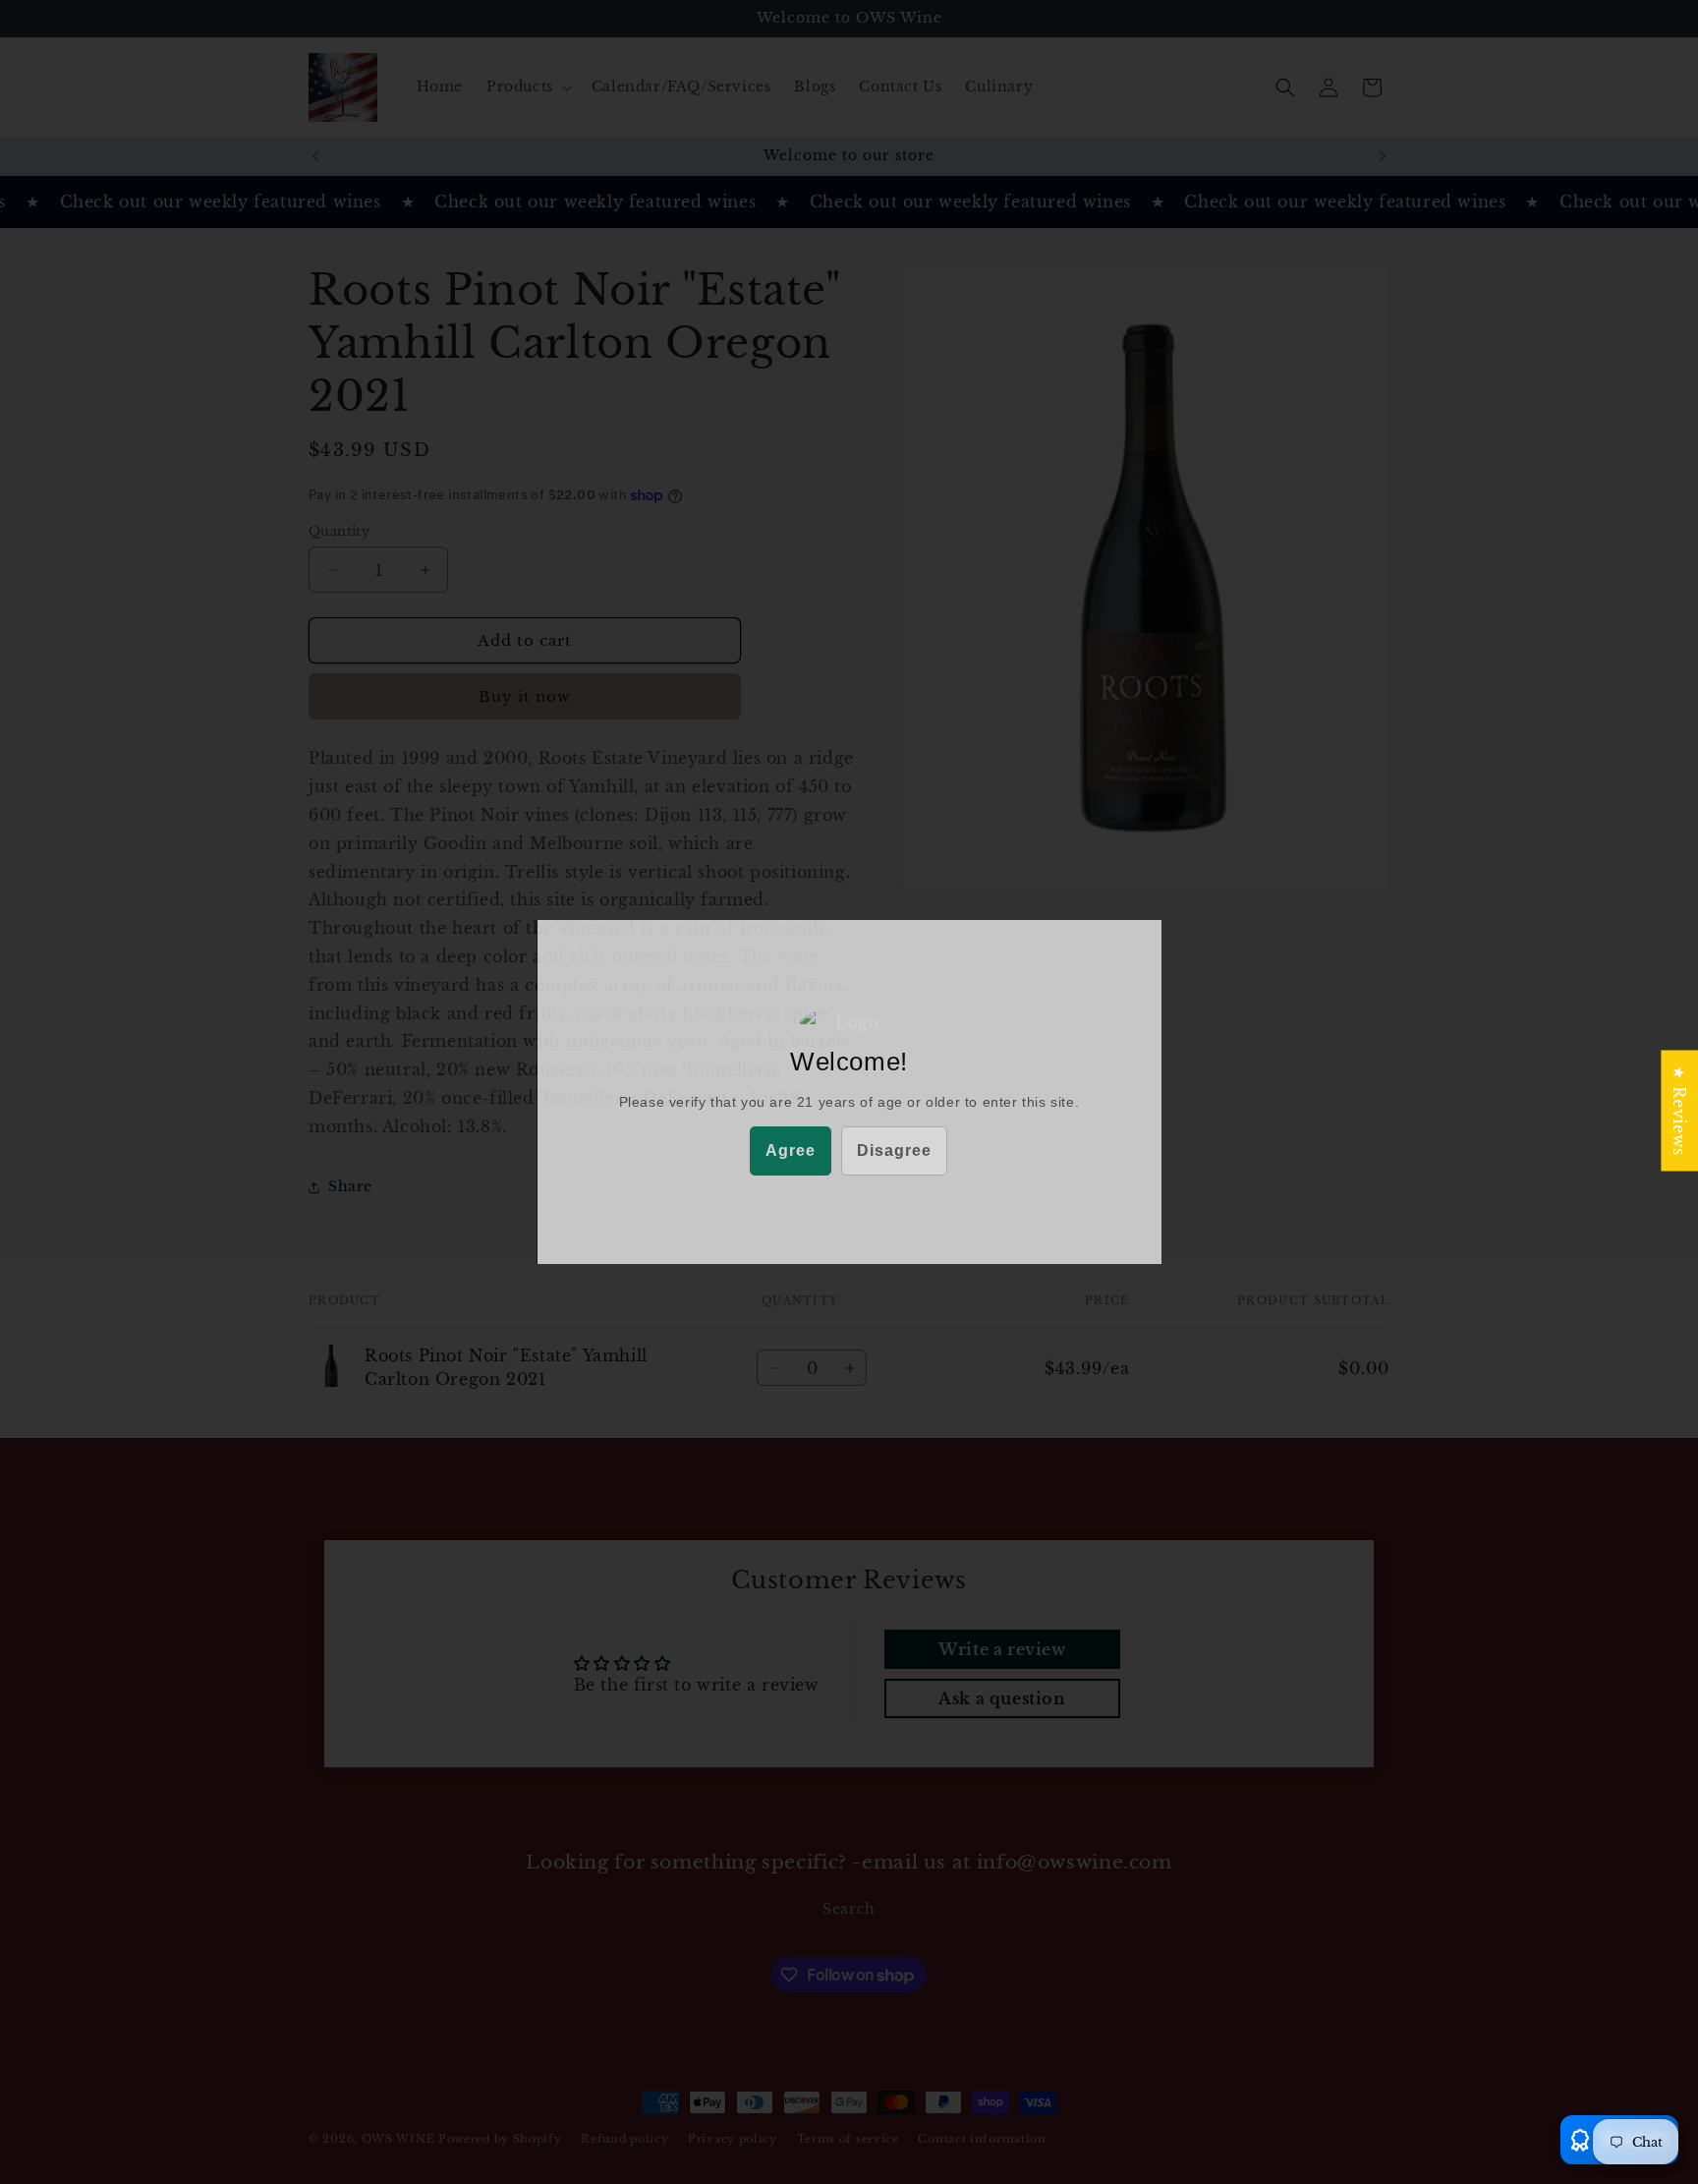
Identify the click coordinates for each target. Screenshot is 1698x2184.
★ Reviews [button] (1679, 1110)
